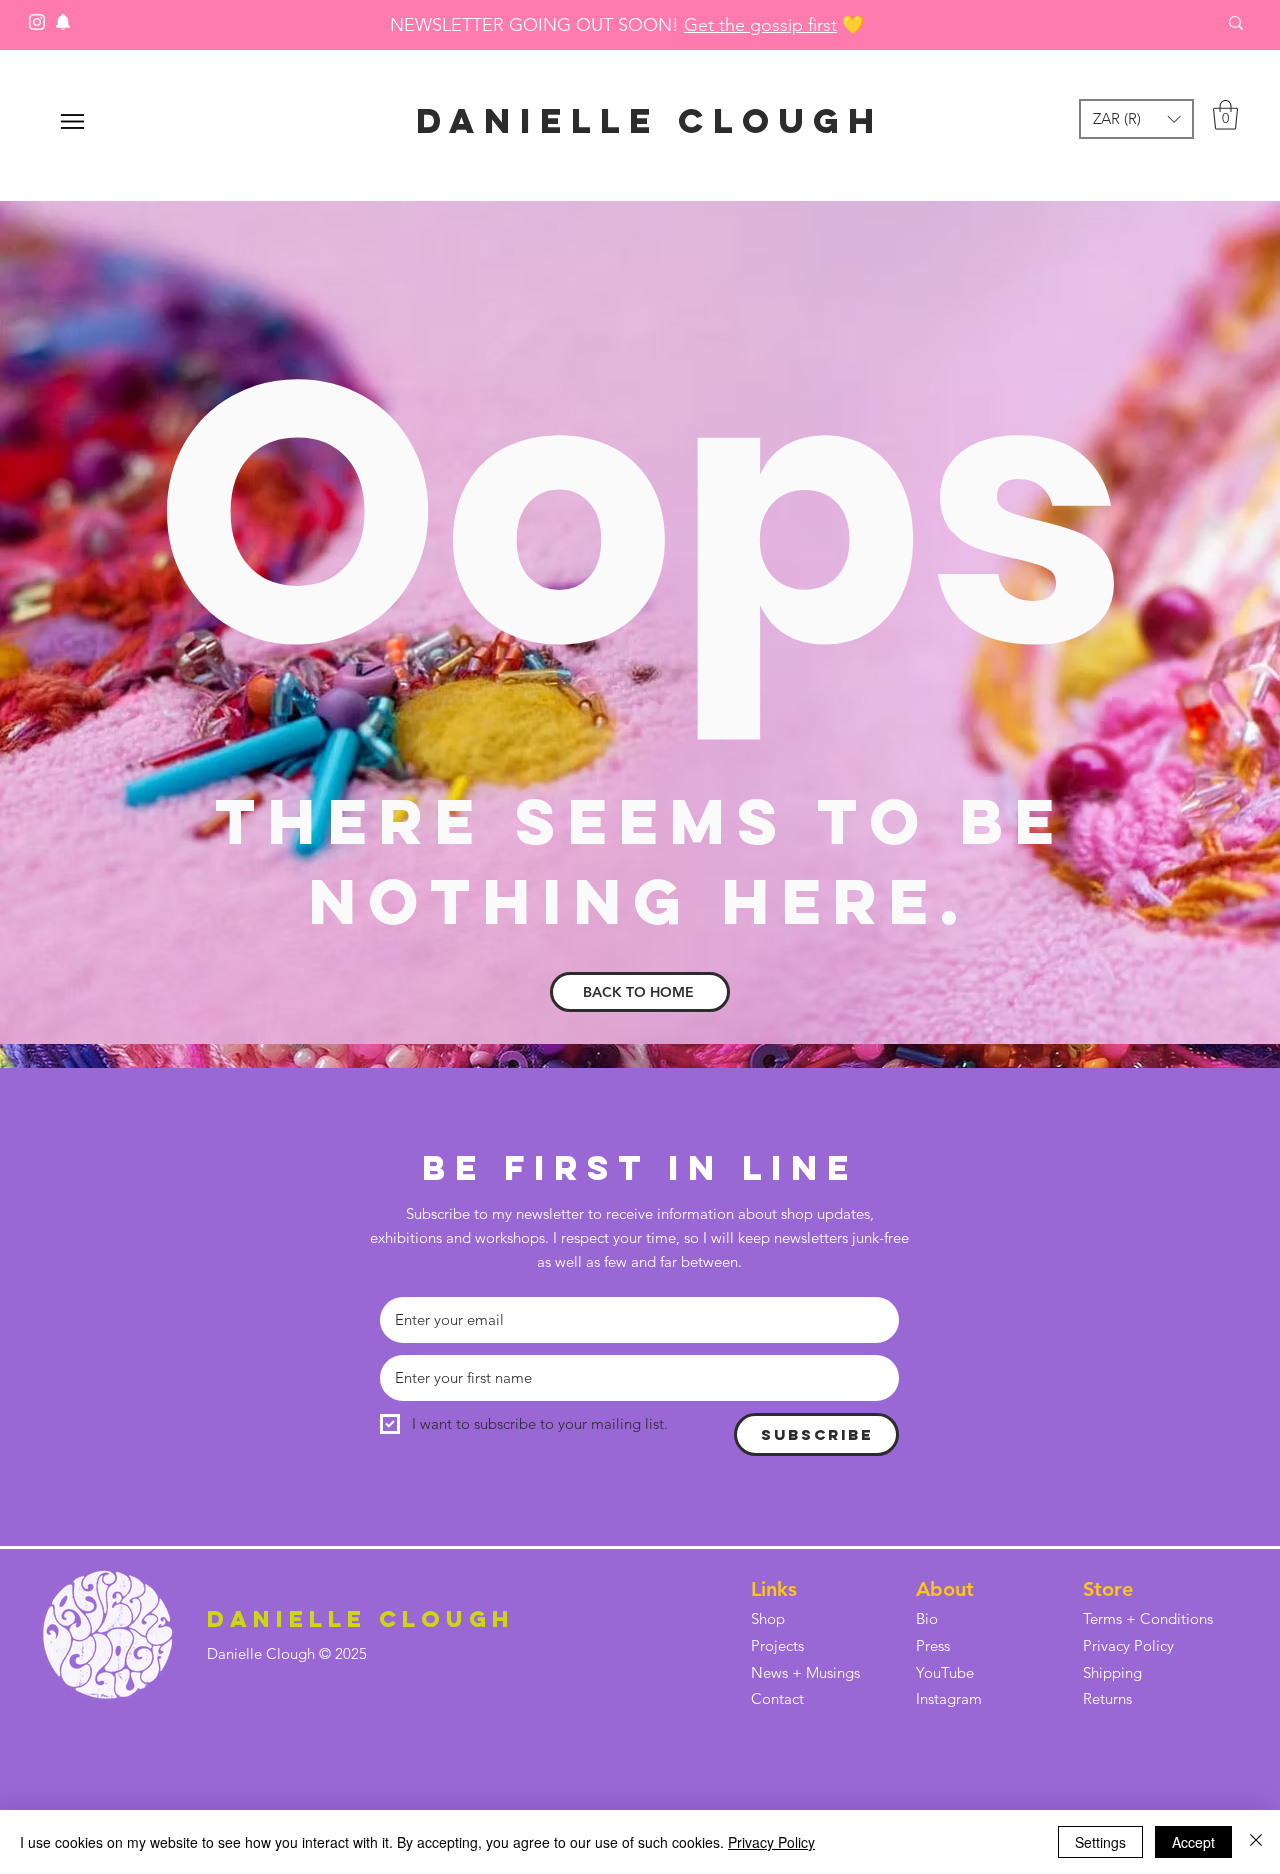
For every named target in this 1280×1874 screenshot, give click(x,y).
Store (1108, 1589)
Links (774, 1589)
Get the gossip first (760, 25)
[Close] (1256, 1842)
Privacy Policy (771, 1842)
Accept (1193, 1842)
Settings (1100, 1842)
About (945, 1589)
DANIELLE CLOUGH (650, 120)
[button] (1136, 119)
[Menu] (72, 121)
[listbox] (1136, 119)
